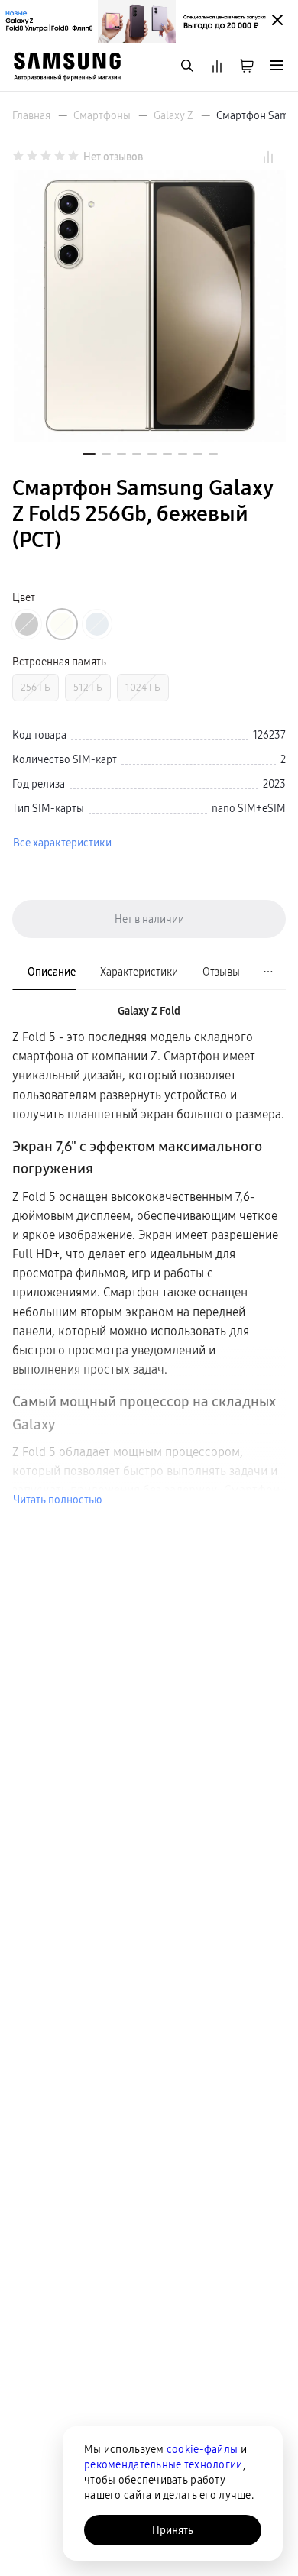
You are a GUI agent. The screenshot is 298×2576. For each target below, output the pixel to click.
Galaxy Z (173, 115)
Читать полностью (57, 1500)
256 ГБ (36, 687)
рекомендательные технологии (164, 2464)
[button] (89, 454)
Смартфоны (102, 115)
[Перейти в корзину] (247, 67)
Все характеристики (62, 843)
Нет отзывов (113, 157)
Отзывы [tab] (221, 972)
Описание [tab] (52, 972)
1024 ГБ (143, 687)
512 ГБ (88, 687)
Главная (31, 115)
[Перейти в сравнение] (217, 67)
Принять (173, 2530)
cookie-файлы (202, 2449)
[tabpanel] (149, 1255)
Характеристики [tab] (139, 972)
